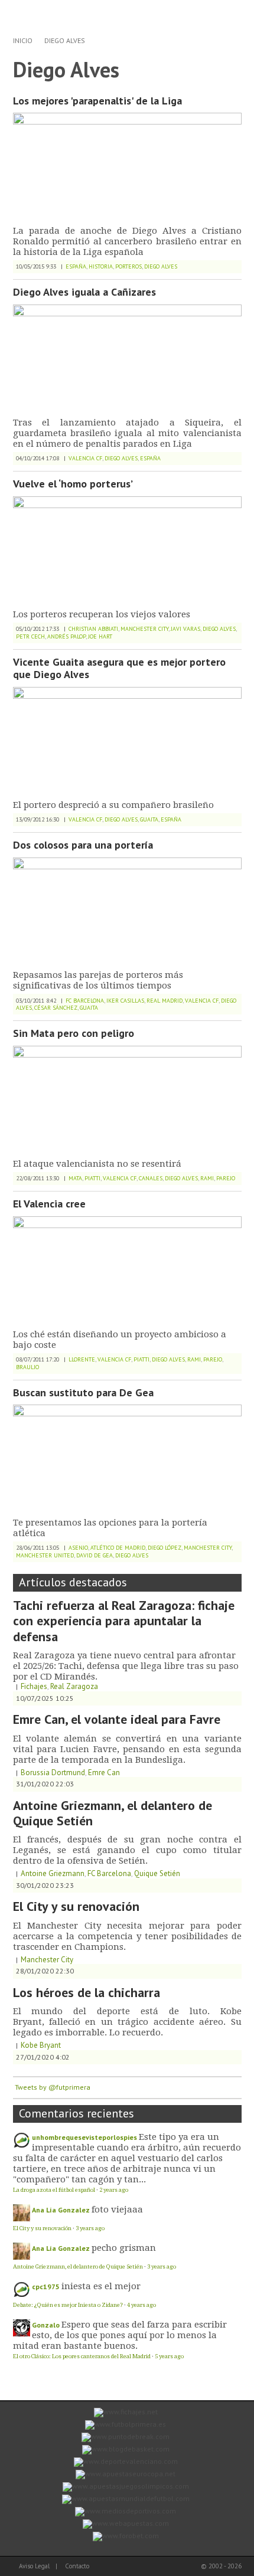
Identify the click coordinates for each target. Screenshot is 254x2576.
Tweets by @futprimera (53, 2087)
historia (101, 266)
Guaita (149, 819)
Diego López (165, 1548)
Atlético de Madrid (118, 1548)
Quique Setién (157, 1873)
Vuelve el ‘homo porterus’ (73, 484)
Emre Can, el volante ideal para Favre (117, 1719)
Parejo (226, 1178)
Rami (207, 1178)
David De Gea (95, 1555)
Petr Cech (30, 636)
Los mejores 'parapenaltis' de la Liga (97, 101)
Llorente (82, 1359)
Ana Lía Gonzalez (61, 2210)
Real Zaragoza (74, 1686)
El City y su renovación (76, 1906)
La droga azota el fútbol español (54, 2190)
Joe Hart (100, 636)
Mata (75, 1178)
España (76, 266)
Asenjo (78, 1548)
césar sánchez (56, 1008)
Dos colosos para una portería (83, 845)
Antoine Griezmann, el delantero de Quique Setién (113, 1813)
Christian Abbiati (93, 629)
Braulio (27, 1367)
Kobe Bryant (41, 2045)
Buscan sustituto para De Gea (83, 1392)
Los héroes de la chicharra (87, 1992)
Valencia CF (85, 458)
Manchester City (144, 629)
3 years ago (90, 2228)
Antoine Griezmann (53, 1873)
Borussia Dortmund (53, 1773)
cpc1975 (46, 2287)
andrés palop (66, 636)
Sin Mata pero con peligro (74, 1033)
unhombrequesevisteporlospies (84, 2137)
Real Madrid (165, 1001)
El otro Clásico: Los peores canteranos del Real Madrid (82, 2356)
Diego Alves (65, 40)
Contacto (77, 2566)
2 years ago (114, 2190)
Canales (151, 1178)
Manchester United (45, 1555)
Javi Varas (185, 629)
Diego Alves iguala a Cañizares (84, 292)
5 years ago (169, 2356)
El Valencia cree (49, 1204)
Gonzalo (46, 2325)
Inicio (23, 40)
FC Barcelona (85, 1001)
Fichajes (34, 1686)
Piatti (92, 1178)
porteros (128, 266)
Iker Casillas (125, 1001)
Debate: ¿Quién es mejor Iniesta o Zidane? (68, 2305)
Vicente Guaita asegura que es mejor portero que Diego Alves (119, 668)
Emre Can (104, 1773)
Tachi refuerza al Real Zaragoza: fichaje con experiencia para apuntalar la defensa (124, 1621)
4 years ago (141, 2305)
